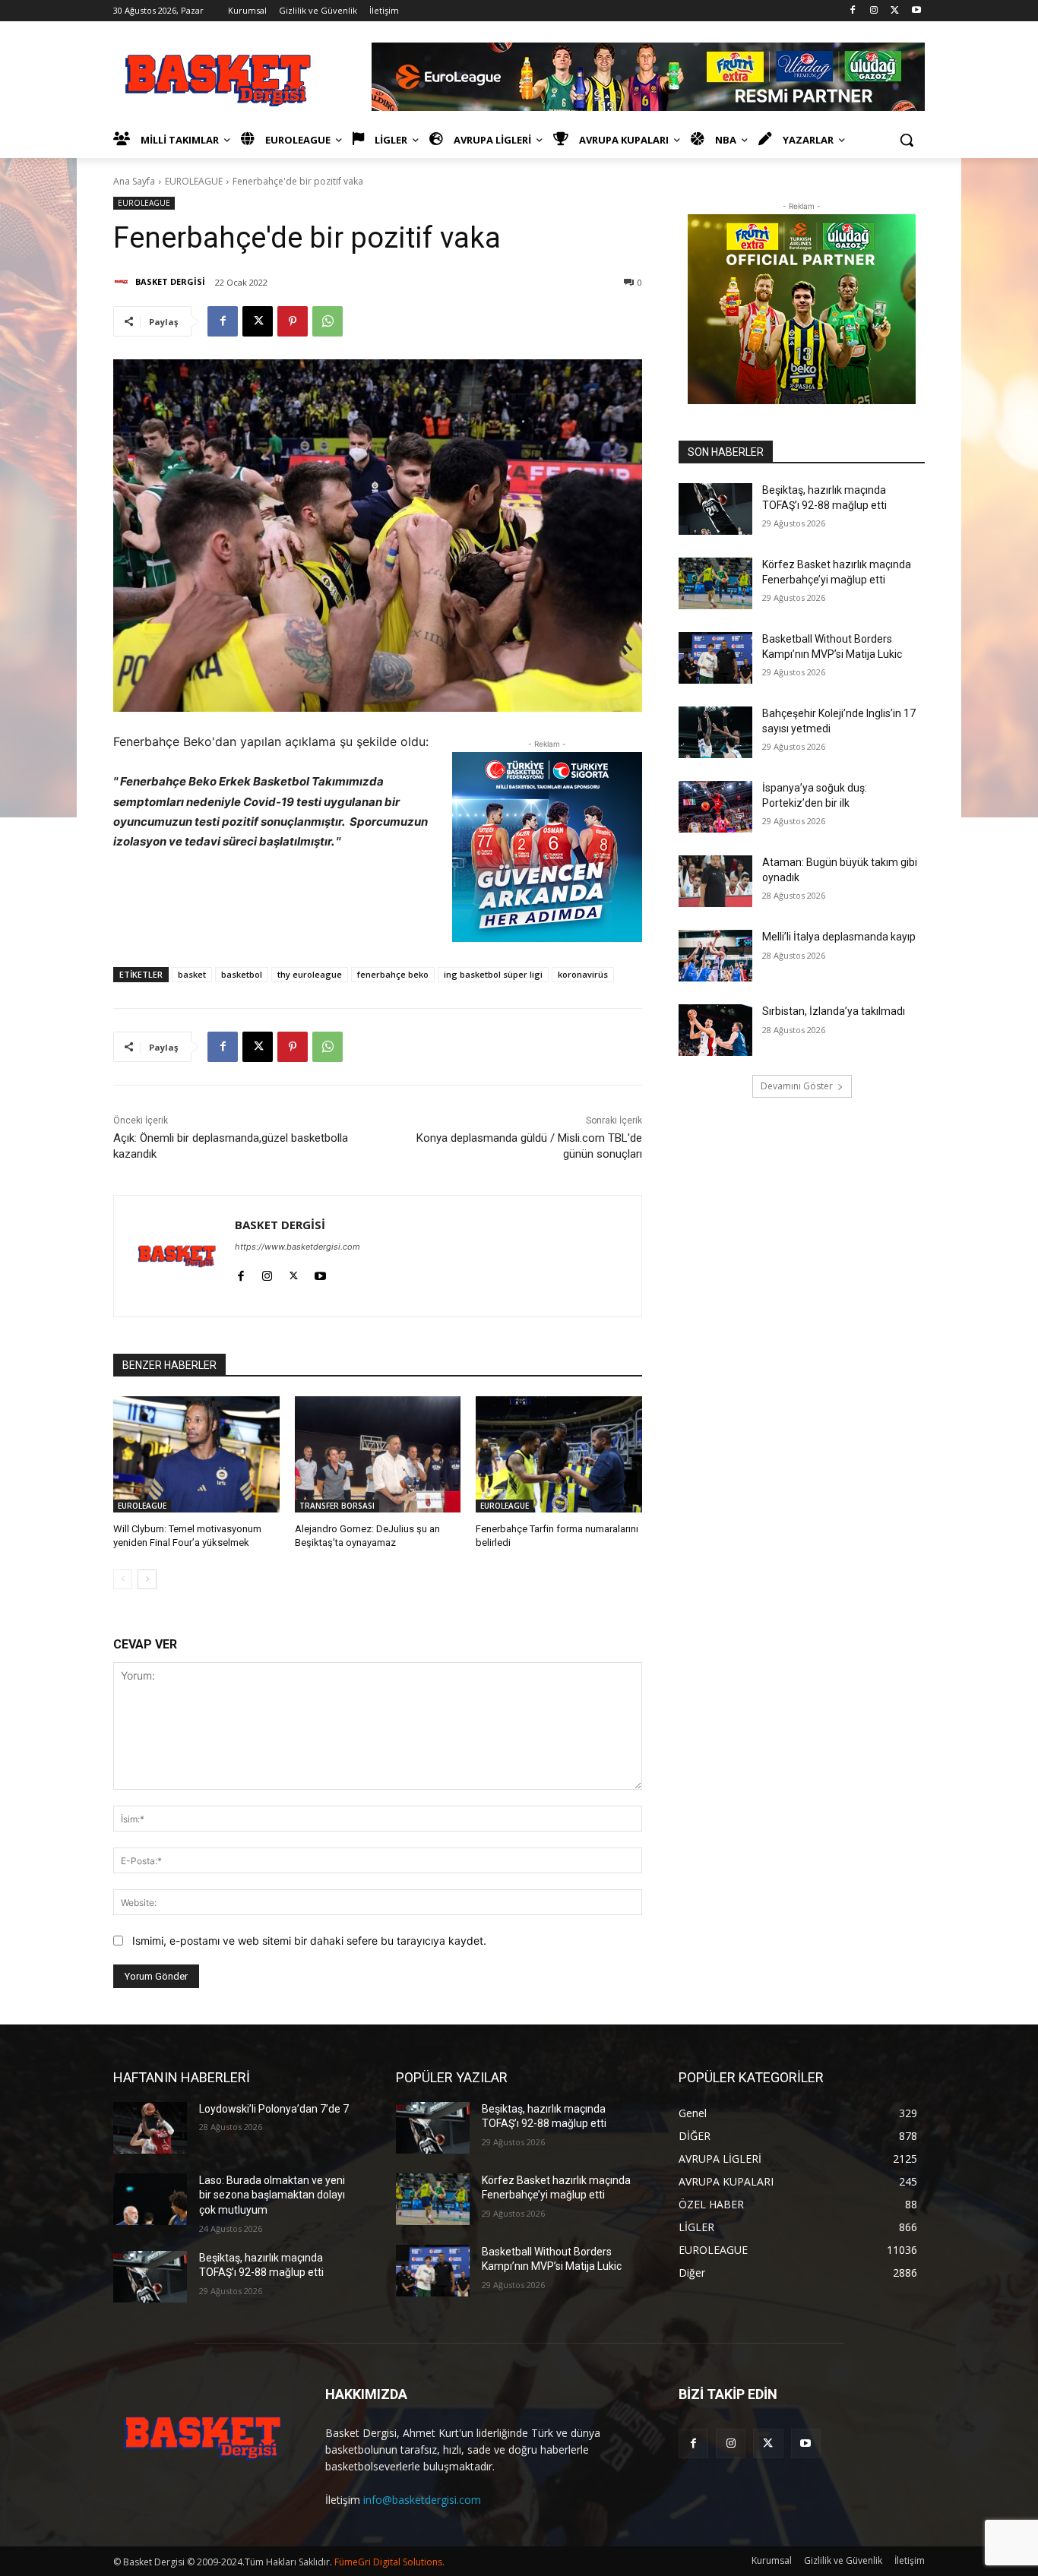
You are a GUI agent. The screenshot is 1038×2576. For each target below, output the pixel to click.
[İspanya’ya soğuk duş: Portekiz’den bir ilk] (715, 807)
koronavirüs (583, 974)
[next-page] (147, 1579)
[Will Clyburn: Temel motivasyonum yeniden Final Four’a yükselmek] (196, 1454)
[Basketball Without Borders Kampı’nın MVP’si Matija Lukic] (715, 658)
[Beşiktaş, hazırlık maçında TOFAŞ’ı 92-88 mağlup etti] (715, 509)
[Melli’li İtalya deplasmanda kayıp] (715, 956)
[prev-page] (123, 1579)
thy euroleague (310, 974)
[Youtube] (916, 11)
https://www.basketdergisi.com (297, 1247)
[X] (895, 11)
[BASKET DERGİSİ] (123, 282)
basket (192, 974)
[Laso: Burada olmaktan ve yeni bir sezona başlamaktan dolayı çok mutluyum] (150, 2199)
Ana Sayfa (134, 181)
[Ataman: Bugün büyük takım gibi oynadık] (715, 881)
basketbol (242, 974)
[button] (907, 140)
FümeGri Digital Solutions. (389, 2562)
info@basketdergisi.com (422, 2500)
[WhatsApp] (328, 321)
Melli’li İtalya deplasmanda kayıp (839, 937)
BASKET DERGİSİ (170, 281)
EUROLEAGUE (194, 181)
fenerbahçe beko (393, 974)
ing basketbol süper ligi (493, 974)
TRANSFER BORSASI (337, 1506)
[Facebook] (853, 11)
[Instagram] (874, 11)
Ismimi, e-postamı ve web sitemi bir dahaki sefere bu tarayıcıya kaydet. (309, 1941)
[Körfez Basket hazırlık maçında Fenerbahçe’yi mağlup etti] (715, 583)
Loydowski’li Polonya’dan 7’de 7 (274, 2109)
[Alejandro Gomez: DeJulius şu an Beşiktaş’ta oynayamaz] (378, 1454)
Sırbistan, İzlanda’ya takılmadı (834, 1011)
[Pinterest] (293, 321)
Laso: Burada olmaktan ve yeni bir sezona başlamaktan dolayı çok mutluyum (272, 2195)
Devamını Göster (797, 1086)
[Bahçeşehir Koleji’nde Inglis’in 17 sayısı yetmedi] (715, 732)
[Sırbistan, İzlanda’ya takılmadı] (715, 1030)
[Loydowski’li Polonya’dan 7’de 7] (150, 2128)
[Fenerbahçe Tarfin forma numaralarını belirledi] (559, 1454)
